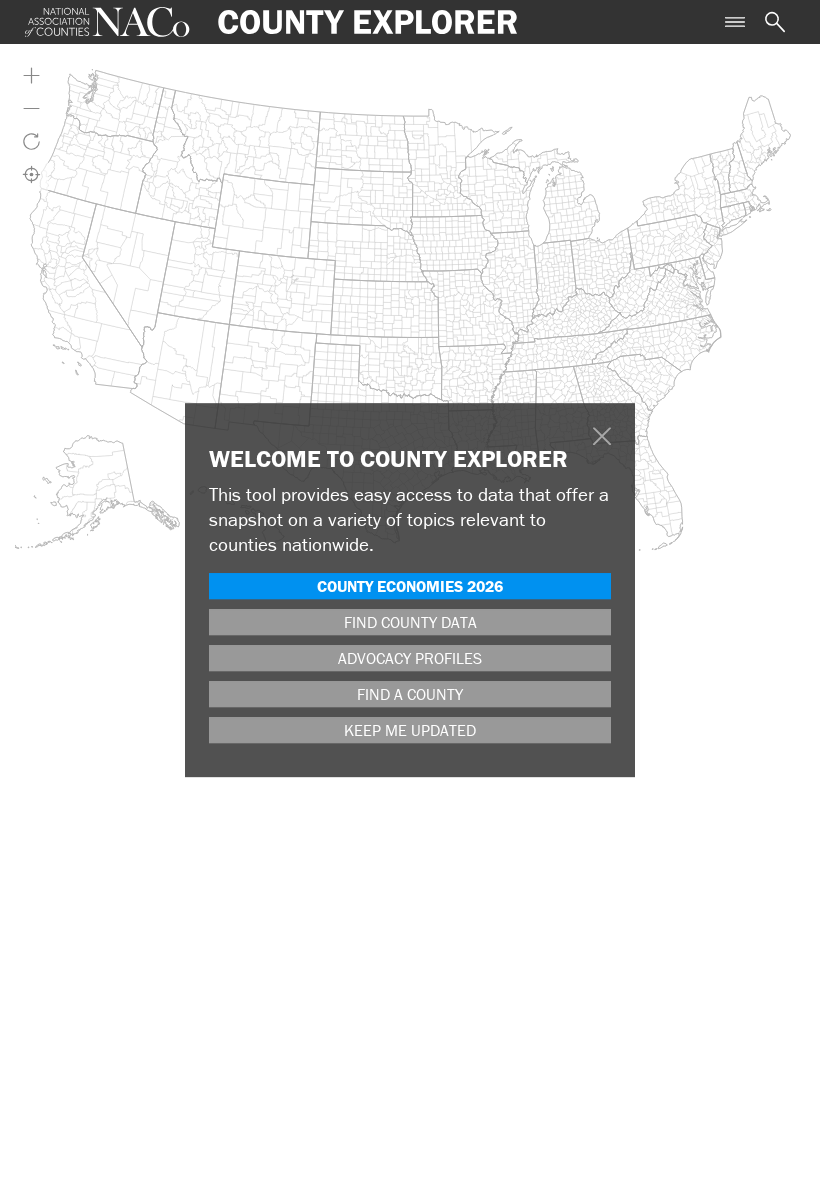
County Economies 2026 (410, 586)
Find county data (410, 622)
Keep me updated (410, 730)
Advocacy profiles (410, 658)
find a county (410, 694)
